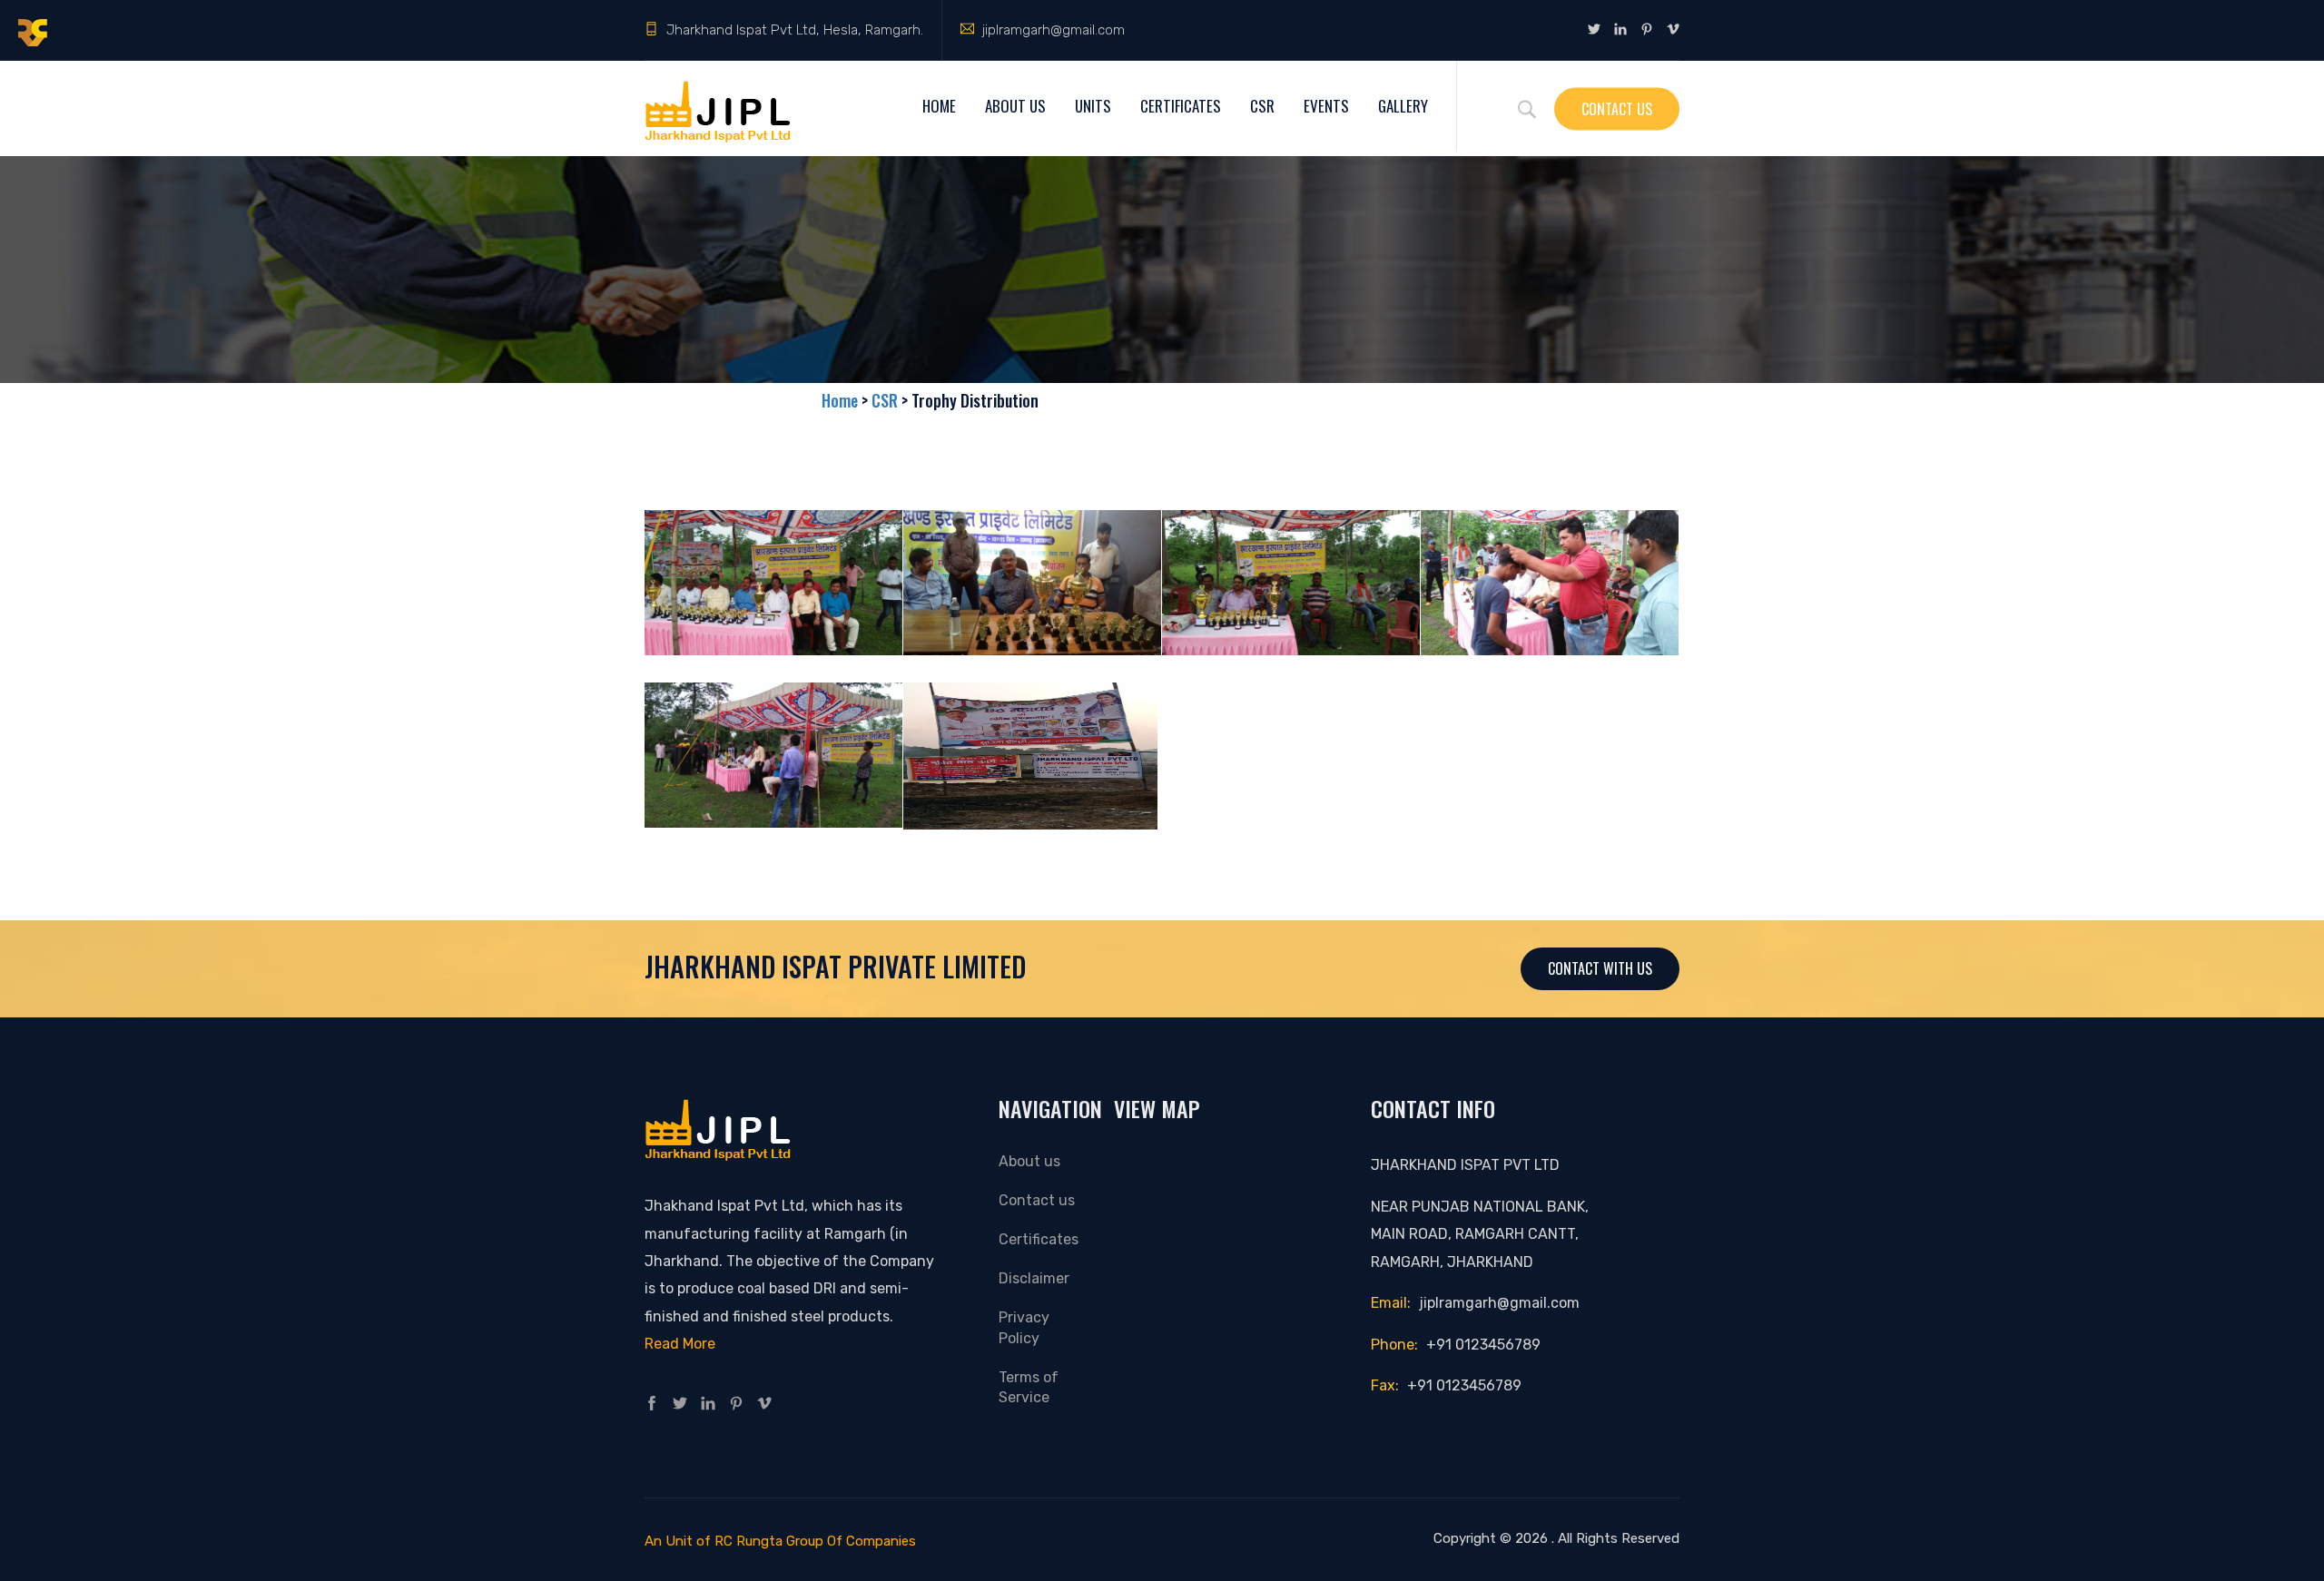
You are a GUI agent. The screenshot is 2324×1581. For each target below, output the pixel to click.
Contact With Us (1600, 968)
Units (1093, 106)
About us (1029, 1161)
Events (1326, 106)
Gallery (1403, 106)
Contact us (1037, 1200)
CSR (1262, 106)
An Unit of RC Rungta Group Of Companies (780, 1541)
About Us (1015, 106)
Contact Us (1617, 108)
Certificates (1181, 106)
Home (939, 106)
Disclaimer (1034, 1278)
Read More (680, 1344)
